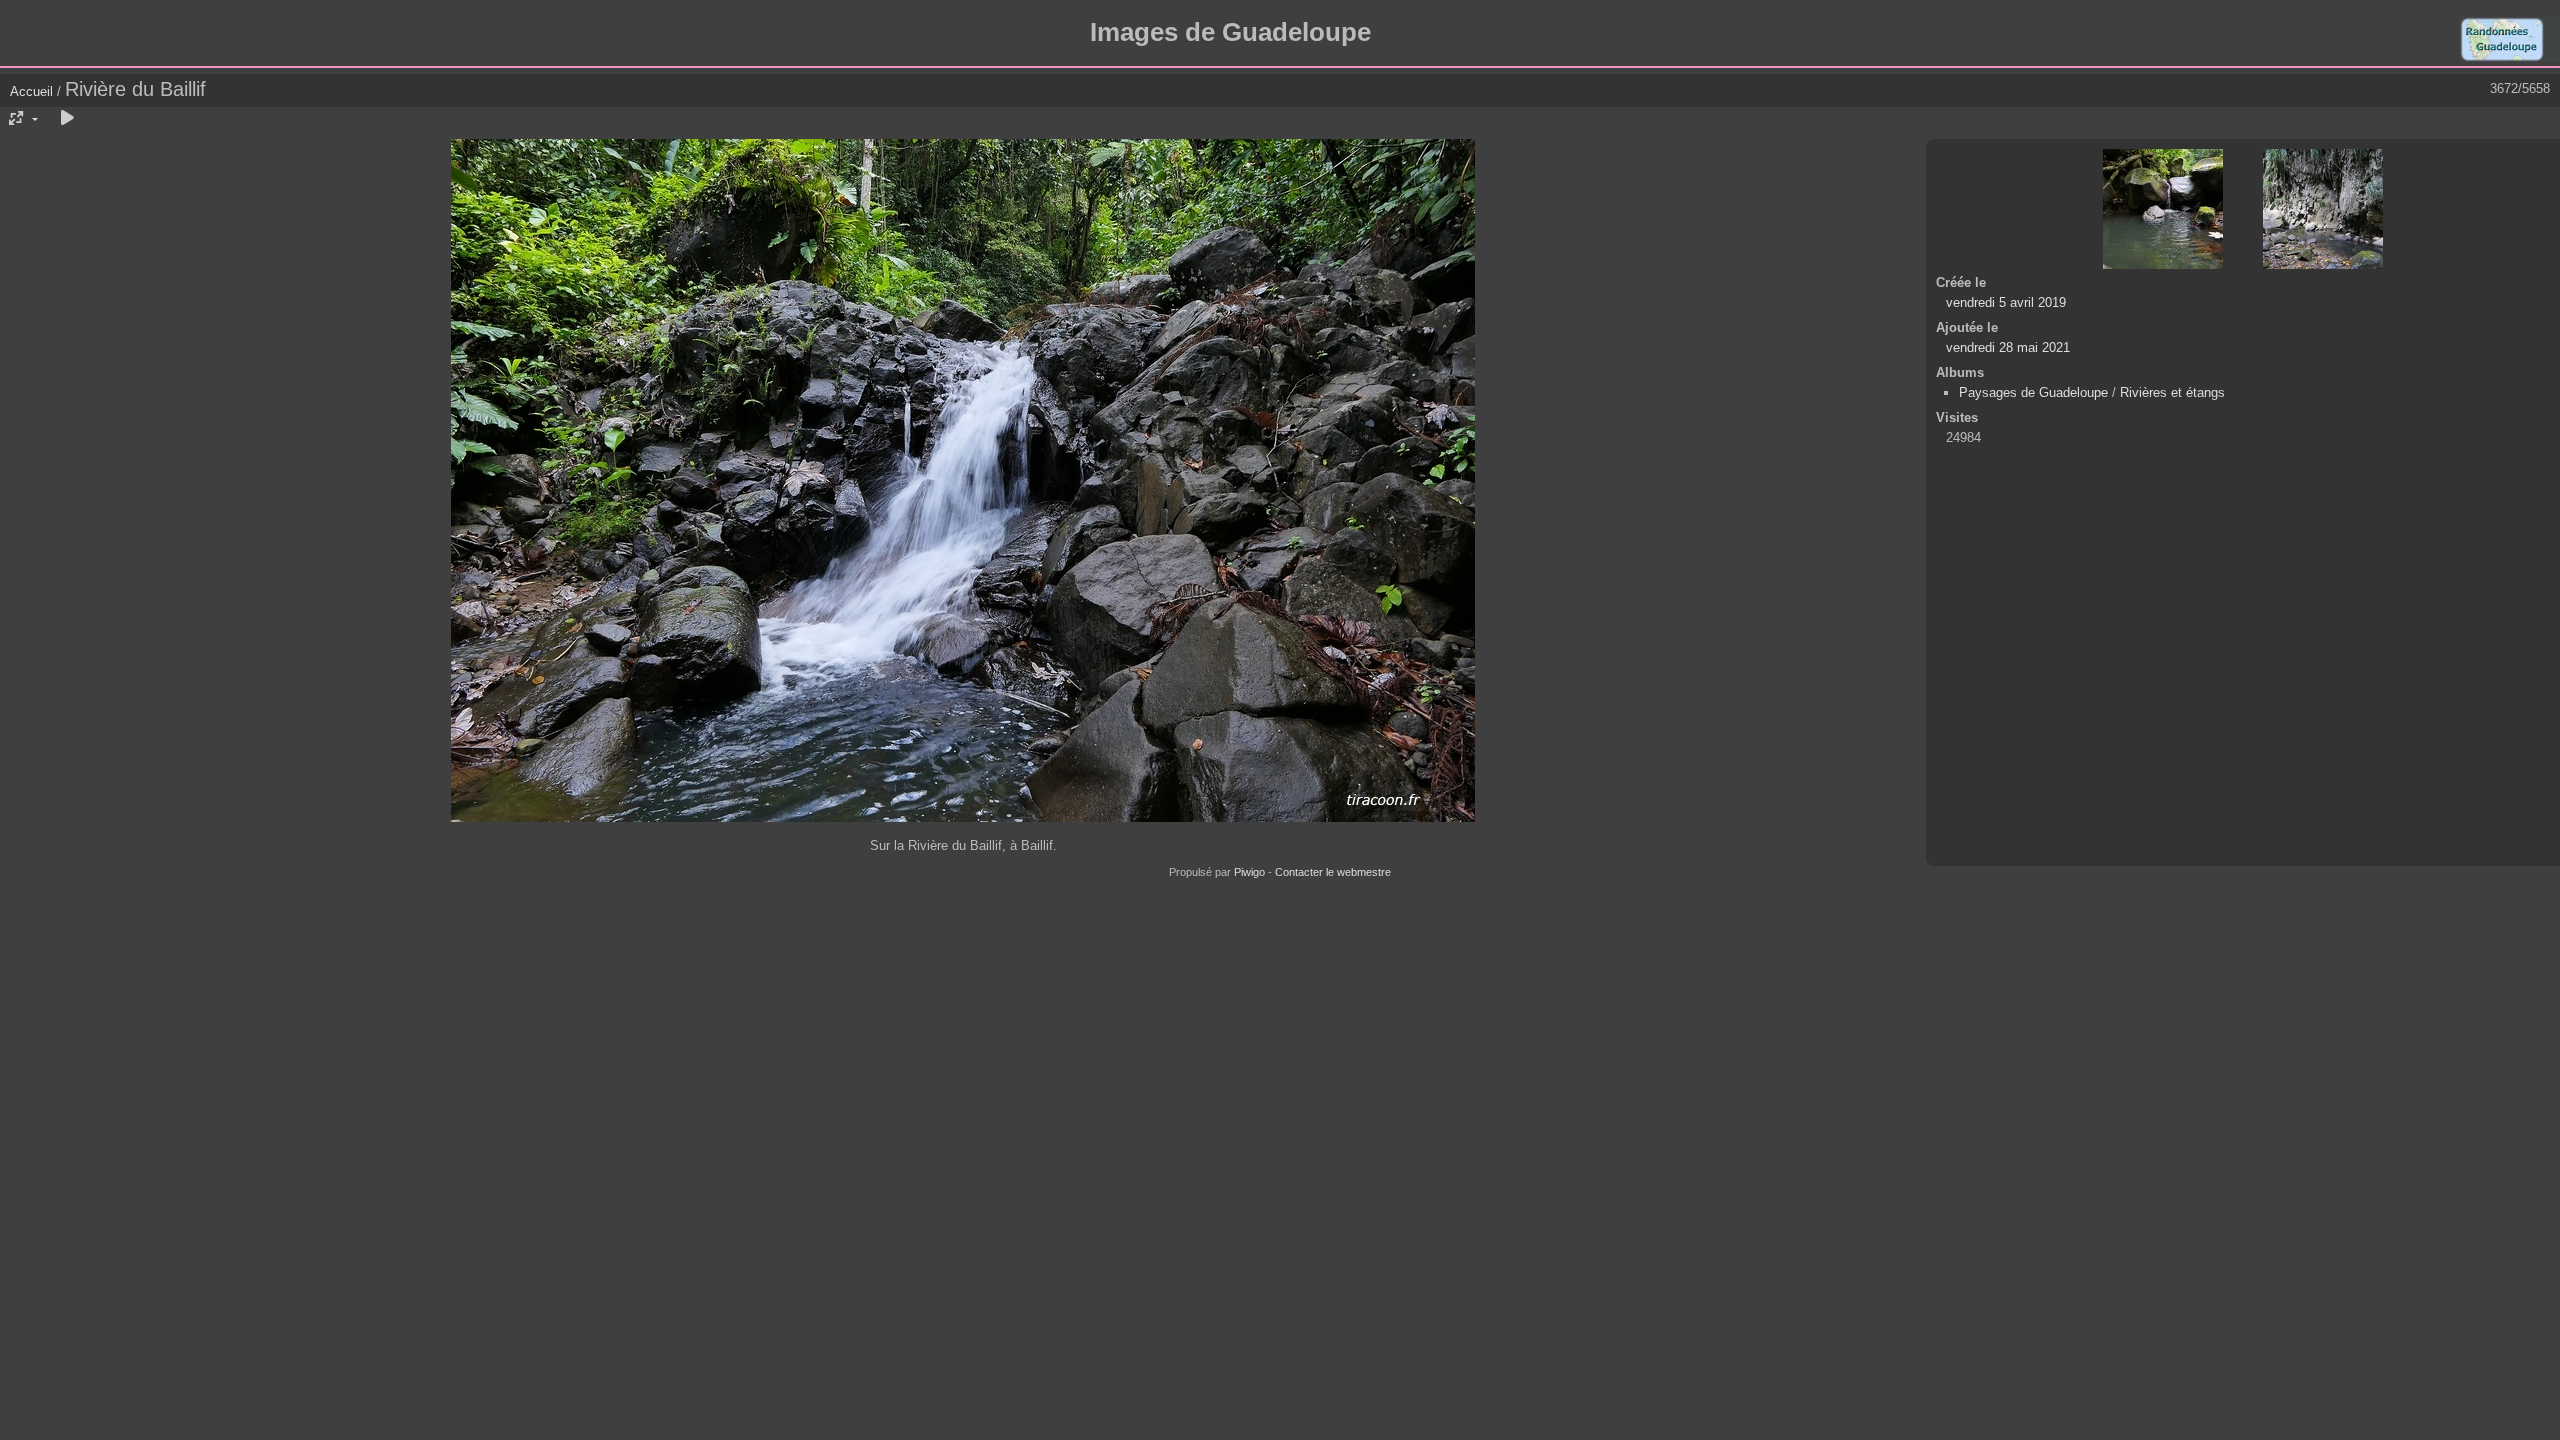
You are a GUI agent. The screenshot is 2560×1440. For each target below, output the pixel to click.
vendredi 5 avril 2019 (2006, 302)
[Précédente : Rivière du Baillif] (2163, 209)
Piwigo (1249, 872)
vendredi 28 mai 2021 (2008, 347)
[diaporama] (67, 119)
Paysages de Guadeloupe (2033, 392)
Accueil (31, 91)
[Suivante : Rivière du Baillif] (2323, 209)
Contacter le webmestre (1333, 872)
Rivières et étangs (2172, 392)
